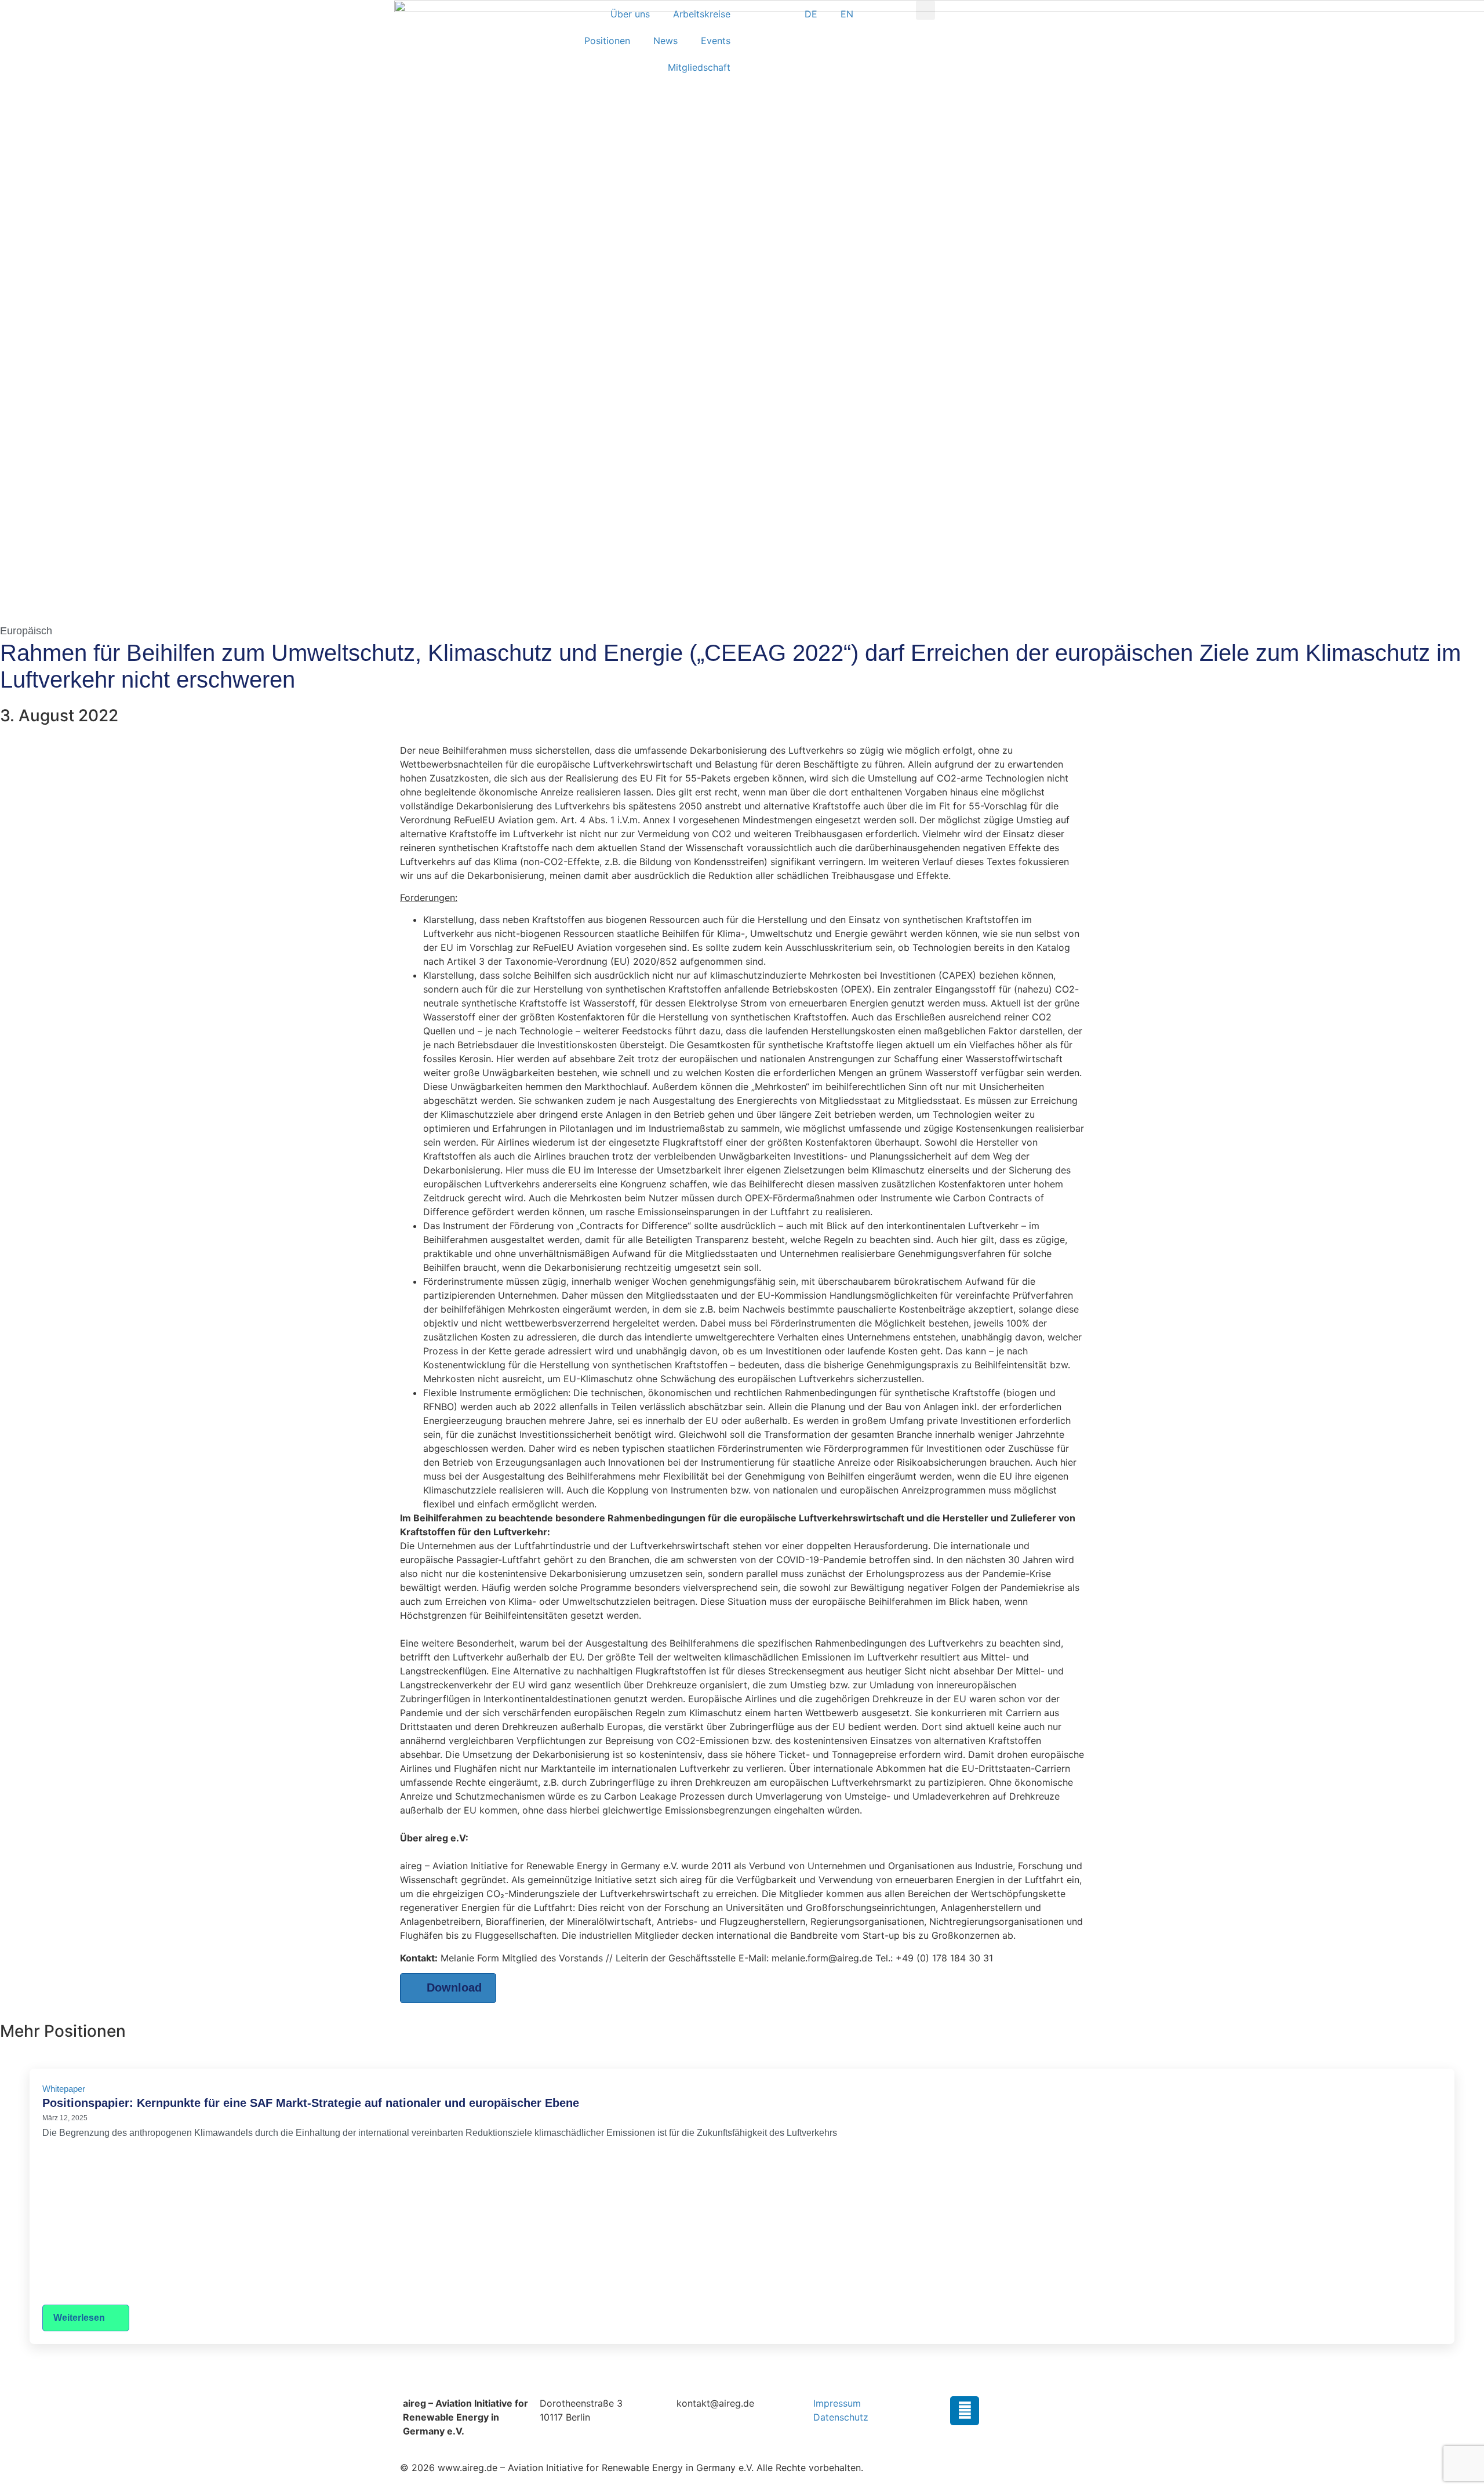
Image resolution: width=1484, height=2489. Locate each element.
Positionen (607, 41)
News (665, 41)
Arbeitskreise (702, 14)
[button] (925, 10)
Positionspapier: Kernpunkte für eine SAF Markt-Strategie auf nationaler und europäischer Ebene (311, 2103)
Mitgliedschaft (699, 67)
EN (847, 14)
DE (811, 14)
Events (716, 41)
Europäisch (26, 631)
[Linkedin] (965, 2411)
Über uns (630, 14)
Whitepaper (64, 2089)
